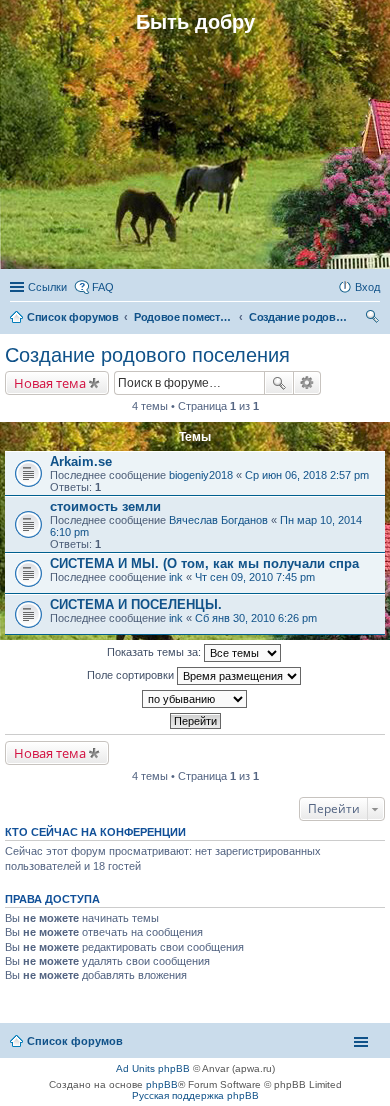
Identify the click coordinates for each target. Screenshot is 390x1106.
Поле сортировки (132, 675)
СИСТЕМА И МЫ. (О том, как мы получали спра (204, 563)
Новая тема (50, 383)
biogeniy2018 (201, 475)
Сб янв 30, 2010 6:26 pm (256, 618)
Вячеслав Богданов (218, 520)
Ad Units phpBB (153, 1068)
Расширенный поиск (307, 383)
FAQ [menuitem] (103, 287)
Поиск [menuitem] (374, 319)
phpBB (162, 1084)
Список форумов (75, 1041)
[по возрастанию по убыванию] (195, 699)
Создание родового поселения (147, 355)
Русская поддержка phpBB (195, 1095)
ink (176, 577)
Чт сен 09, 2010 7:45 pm (255, 577)
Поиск (279, 383)
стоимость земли (105, 506)
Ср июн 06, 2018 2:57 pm (307, 475)
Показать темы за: (155, 652)
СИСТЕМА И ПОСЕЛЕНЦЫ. (136, 604)
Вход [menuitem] (367, 287)
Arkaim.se (81, 461)
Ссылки (47, 287)
